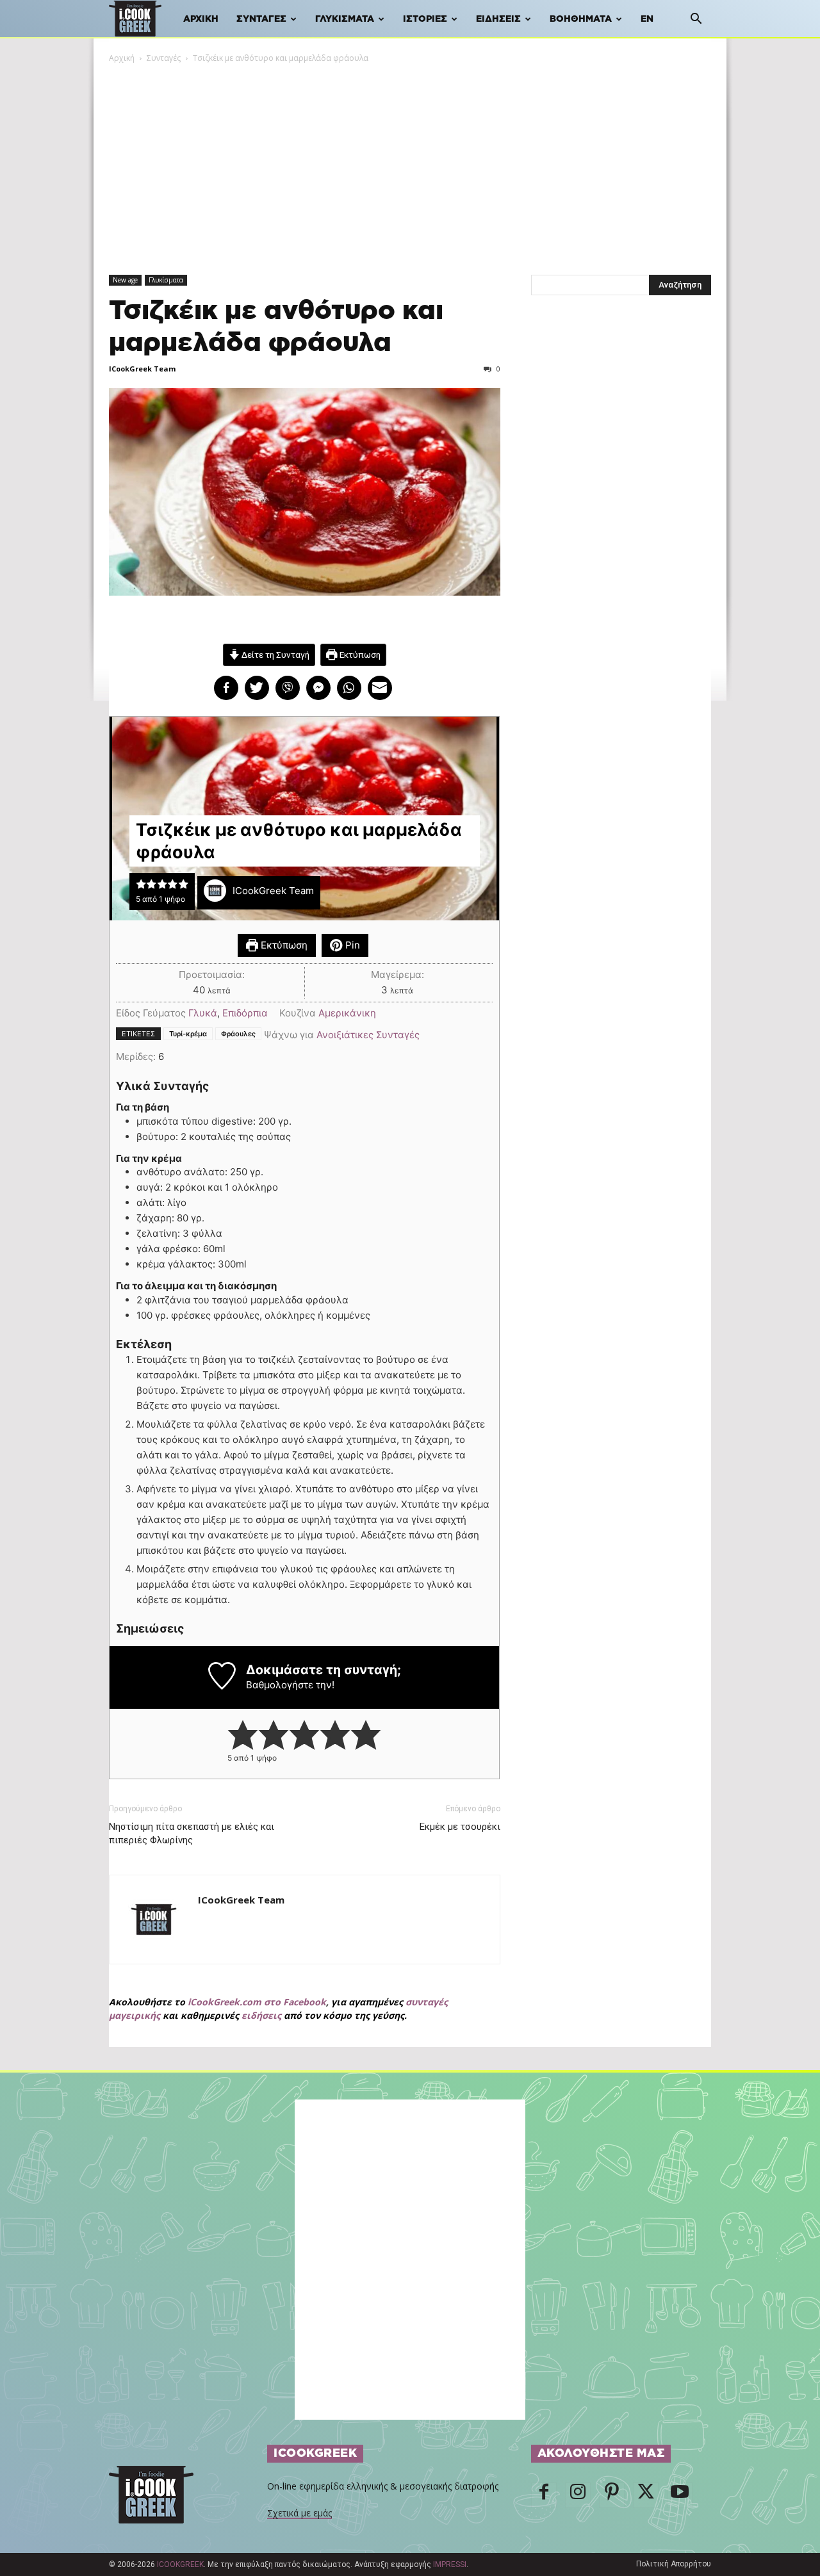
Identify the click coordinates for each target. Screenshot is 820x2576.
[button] (696, 20)
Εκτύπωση (359, 655)
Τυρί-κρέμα (188, 1034)
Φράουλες (238, 1034)
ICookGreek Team (142, 369)
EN (647, 19)
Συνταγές (261, 19)
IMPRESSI (450, 2564)
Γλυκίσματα (345, 19)
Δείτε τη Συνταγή (275, 655)
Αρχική (201, 19)
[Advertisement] (410, 161)
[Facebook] (544, 2495)
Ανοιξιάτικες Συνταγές (368, 1035)
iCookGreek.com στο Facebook (257, 2002)
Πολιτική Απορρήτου (674, 2564)
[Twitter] (646, 2495)
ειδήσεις (261, 2015)
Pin (351, 945)
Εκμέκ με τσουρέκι (460, 1827)
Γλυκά (203, 1013)
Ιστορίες (425, 19)
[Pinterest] (612, 2495)
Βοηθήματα (581, 19)
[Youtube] (680, 2495)
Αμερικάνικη (347, 1013)
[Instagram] (578, 2495)
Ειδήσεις (498, 19)
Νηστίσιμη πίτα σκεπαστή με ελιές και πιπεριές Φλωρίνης (192, 1833)
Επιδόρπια (245, 1013)
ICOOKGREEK (180, 2564)
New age (125, 280)
